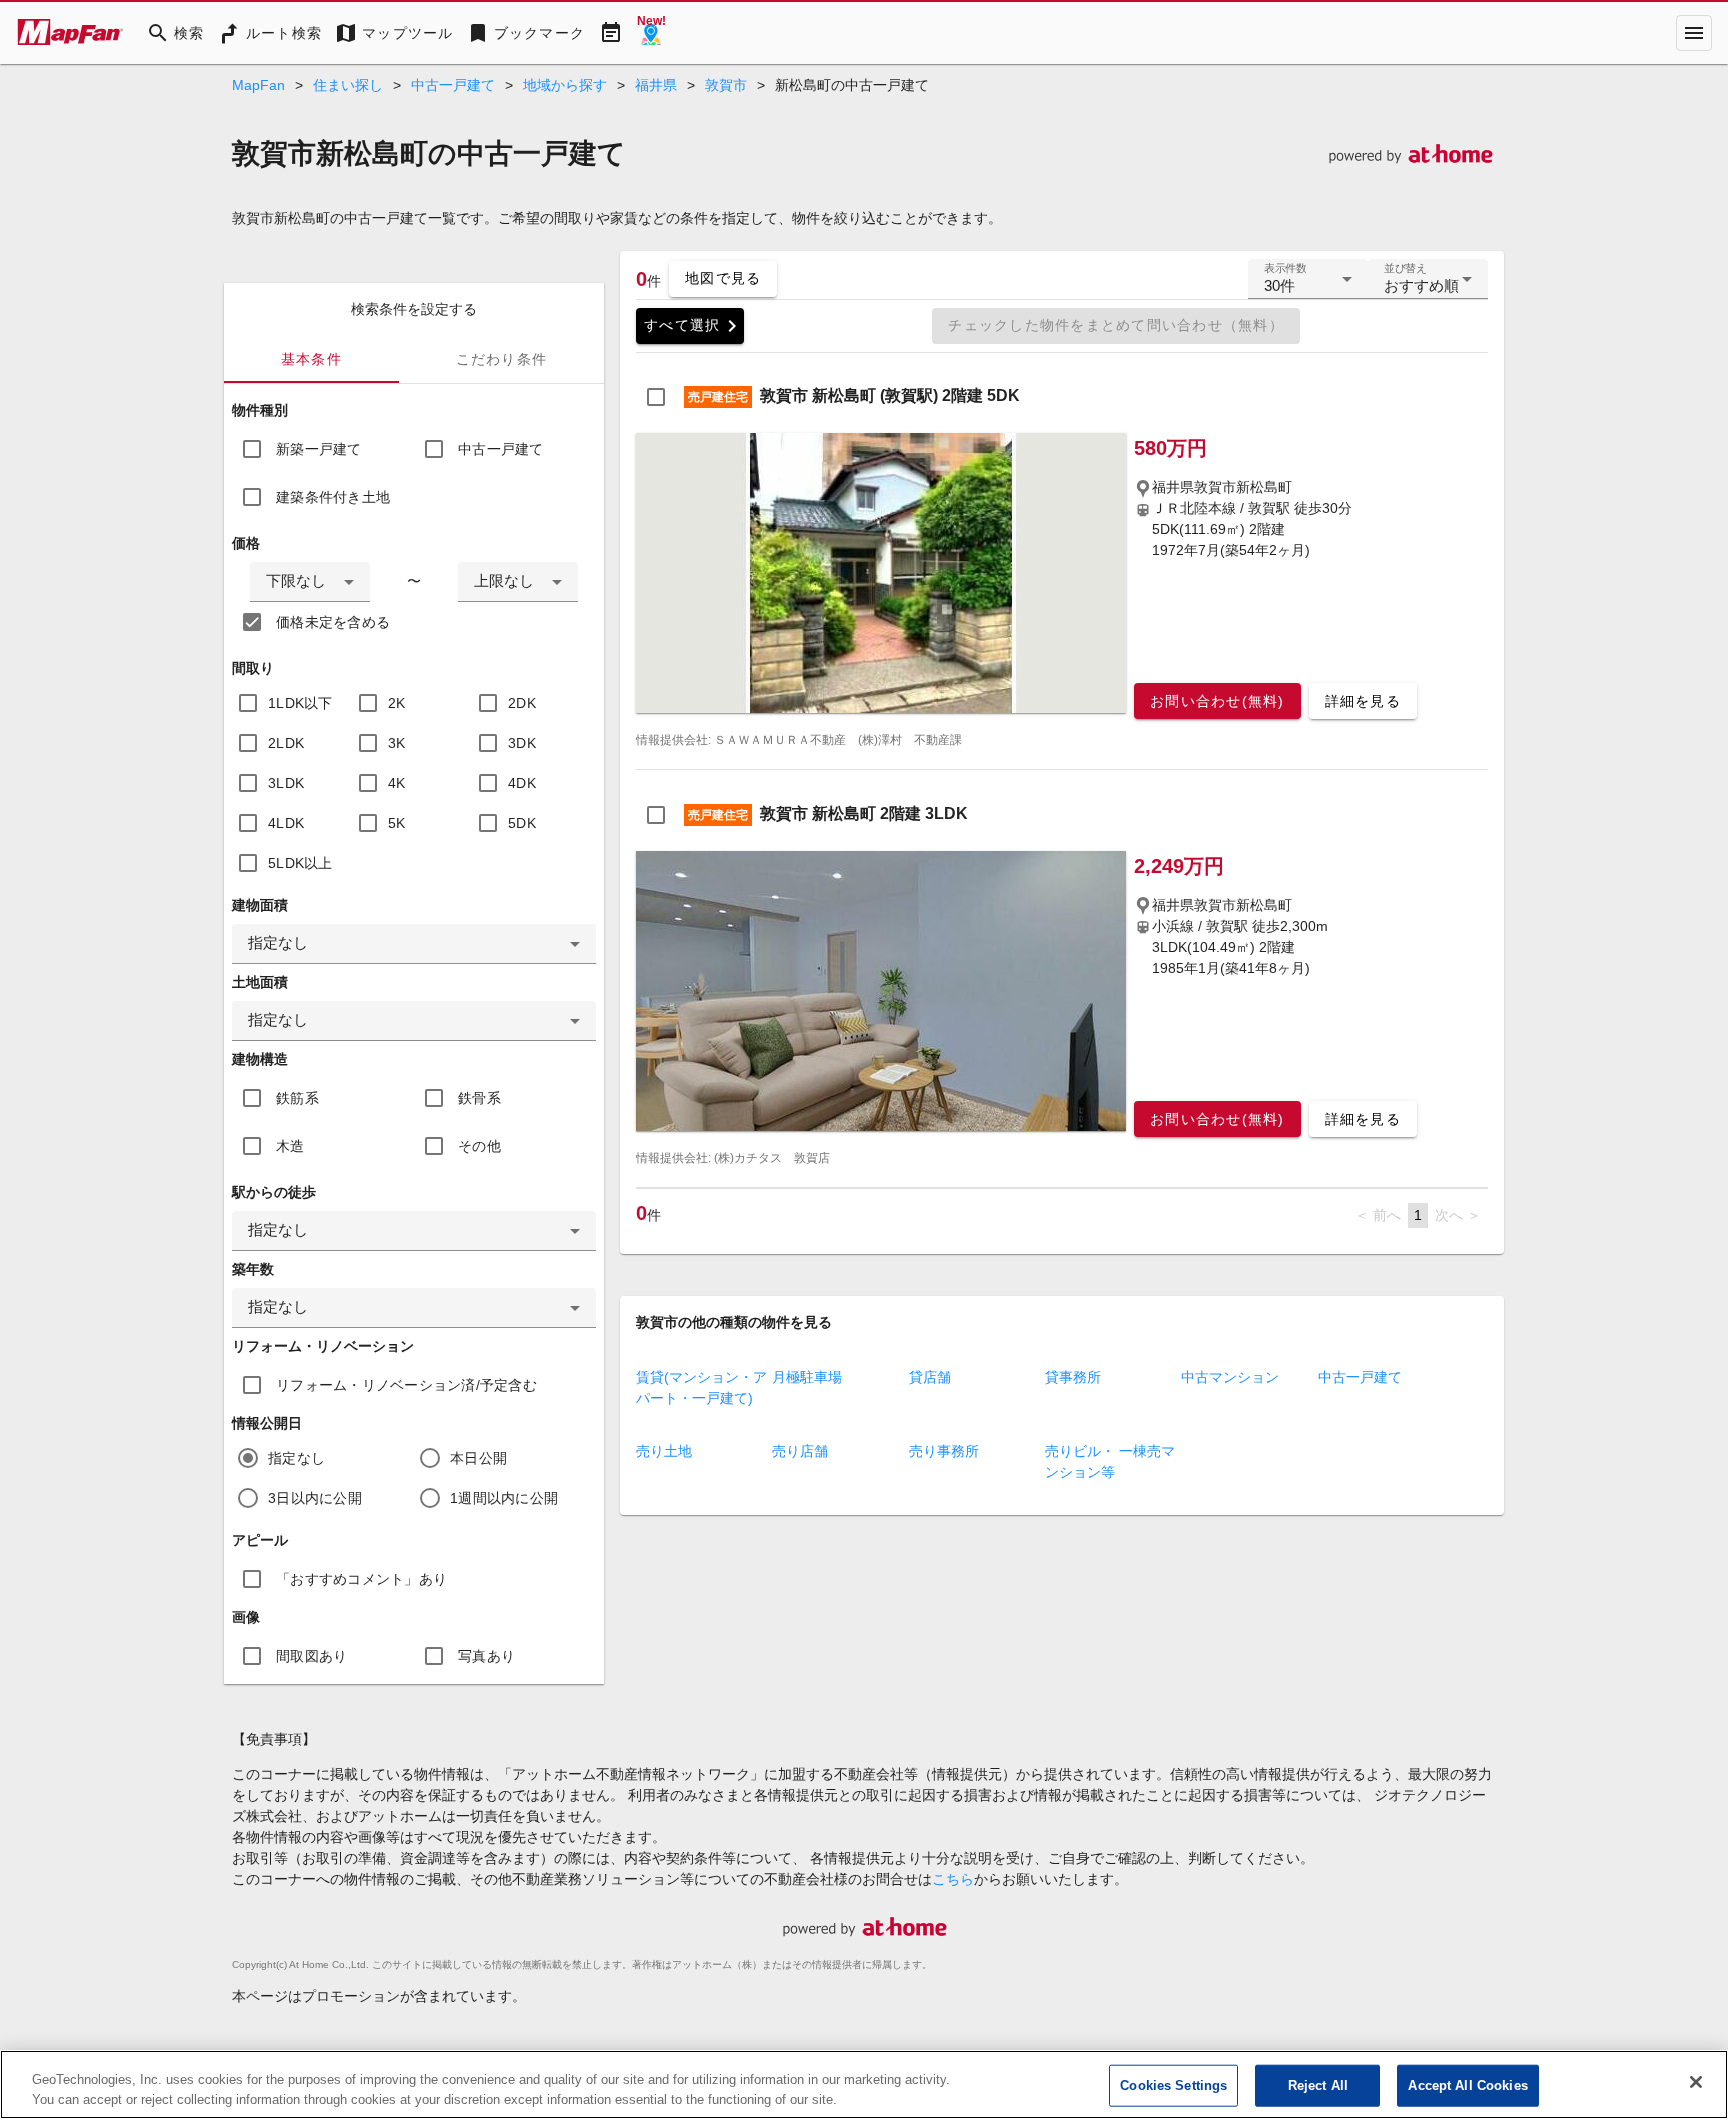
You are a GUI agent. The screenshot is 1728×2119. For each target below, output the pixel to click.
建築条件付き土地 (333, 497)
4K (397, 783)
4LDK (286, 823)
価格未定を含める (333, 622)
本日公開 (478, 1458)
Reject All (1318, 2085)
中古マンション (1230, 1377)
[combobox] (310, 582)
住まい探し (348, 85)
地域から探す (565, 85)
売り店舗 (800, 1451)
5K (397, 823)
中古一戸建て (453, 85)
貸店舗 (930, 1377)
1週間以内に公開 (504, 1498)
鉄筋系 (297, 1098)
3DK (522, 743)
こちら (953, 1879)
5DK (522, 823)
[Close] (1696, 2082)
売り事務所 (944, 1451)
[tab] (311, 359)
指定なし (296, 1458)
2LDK (286, 743)
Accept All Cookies (1467, 2085)
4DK (522, 783)
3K (397, 743)
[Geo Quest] (651, 33)
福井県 (656, 85)
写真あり (486, 1656)
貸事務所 (1073, 1377)
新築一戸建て (319, 449)
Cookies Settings (1173, 2085)
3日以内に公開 (315, 1498)
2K (397, 703)
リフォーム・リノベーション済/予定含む (406, 1385)
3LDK (286, 783)
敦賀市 (726, 85)
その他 (479, 1146)
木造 (290, 1146)
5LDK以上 (300, 863)
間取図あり (311, 1656)
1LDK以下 (300, 703)
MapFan (258, 85)
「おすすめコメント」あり (361, 1579)
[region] (864, 2084)
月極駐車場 (807, 1377)
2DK (522, 703)
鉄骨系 (479, 1098)
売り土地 (664, 1451)
